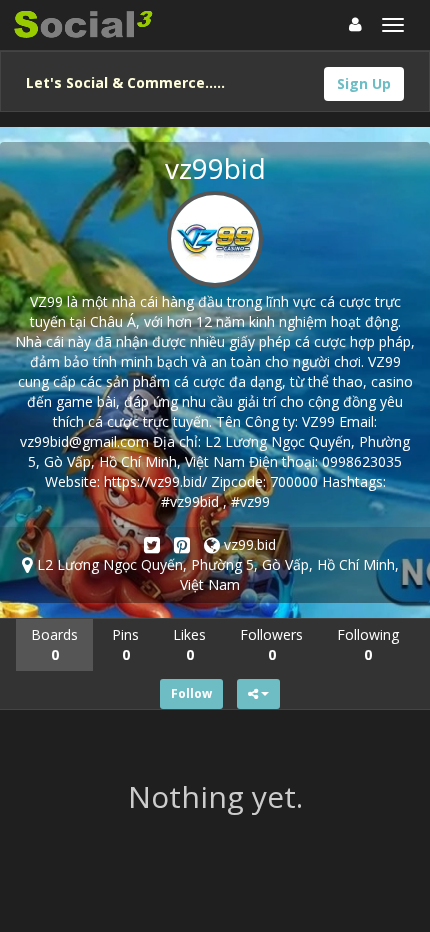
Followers (271, 644)
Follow (191, 693)
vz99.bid (248, 544)
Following (368, 644)
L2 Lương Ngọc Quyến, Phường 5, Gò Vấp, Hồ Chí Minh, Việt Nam (216, 574)
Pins (125, 644)
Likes (189, 644)
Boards (54, 644)
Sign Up (364, 83)
